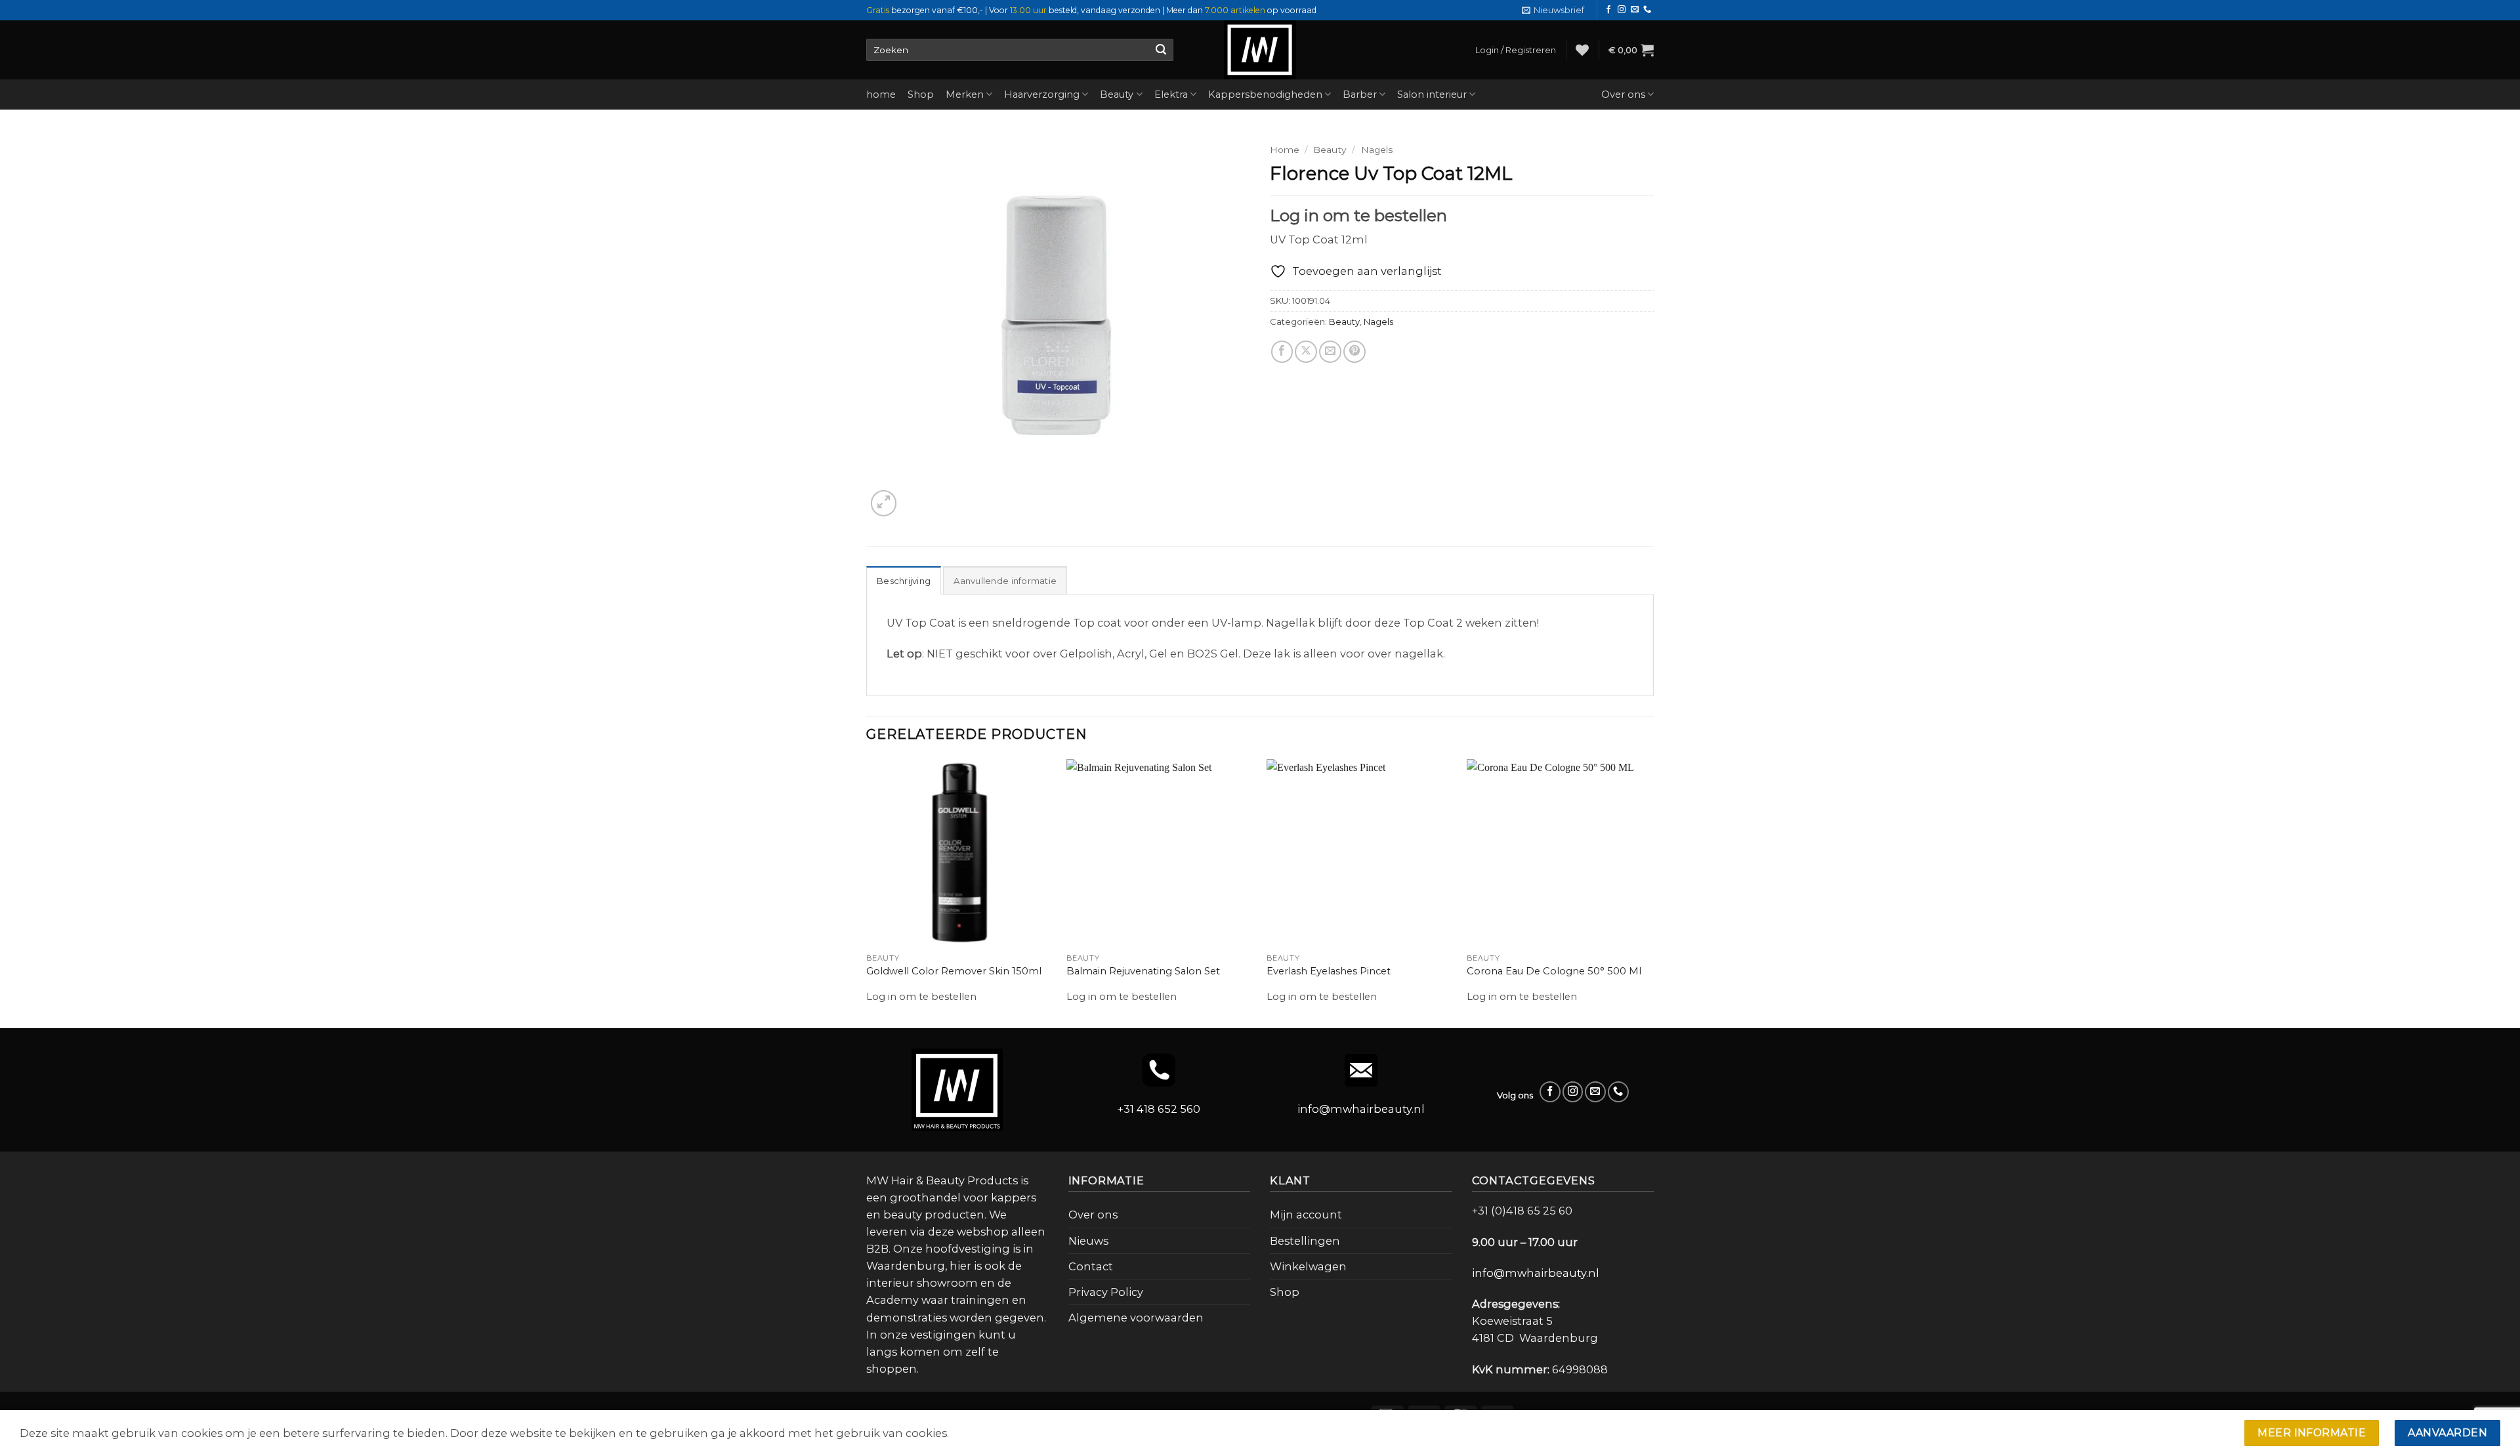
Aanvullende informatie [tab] (1005, 581)
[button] (1553, 10)
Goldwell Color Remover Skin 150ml (954, 971)
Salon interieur (1432, 94)
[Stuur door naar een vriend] (1330, 352)
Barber (1360, 94)
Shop (921, 94)
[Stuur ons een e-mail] (1635, 10)
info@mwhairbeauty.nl (1361, 1109)
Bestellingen (1305, 1241)
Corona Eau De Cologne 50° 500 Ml (1554, 971)
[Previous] (867, 892)
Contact (1091, 1266)
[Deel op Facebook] (1282, 352)
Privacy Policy (1106, 1292)
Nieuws (1088, 1241)
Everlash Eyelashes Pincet (1329, 971)
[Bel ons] (1647, 10)
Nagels (1377, 150)
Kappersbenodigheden (1265, 94)
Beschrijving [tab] (904, 581)
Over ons (1623, 94)
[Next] (1653, 892)
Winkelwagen (1308, 1266)
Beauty (1117, 94)
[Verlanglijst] (1582, 50)
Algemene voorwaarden (1136, 1318)
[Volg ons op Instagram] (1622, 10)
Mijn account (1306, 1215)
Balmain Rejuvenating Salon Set (1143, 971)
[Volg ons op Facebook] (1608, 10)
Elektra (1171, 94)
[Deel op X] (1306, 352)
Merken (965, 94)
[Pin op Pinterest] (1354, 352)
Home (1285, 150)
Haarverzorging (1042, 94)
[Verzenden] (1161, 50)
